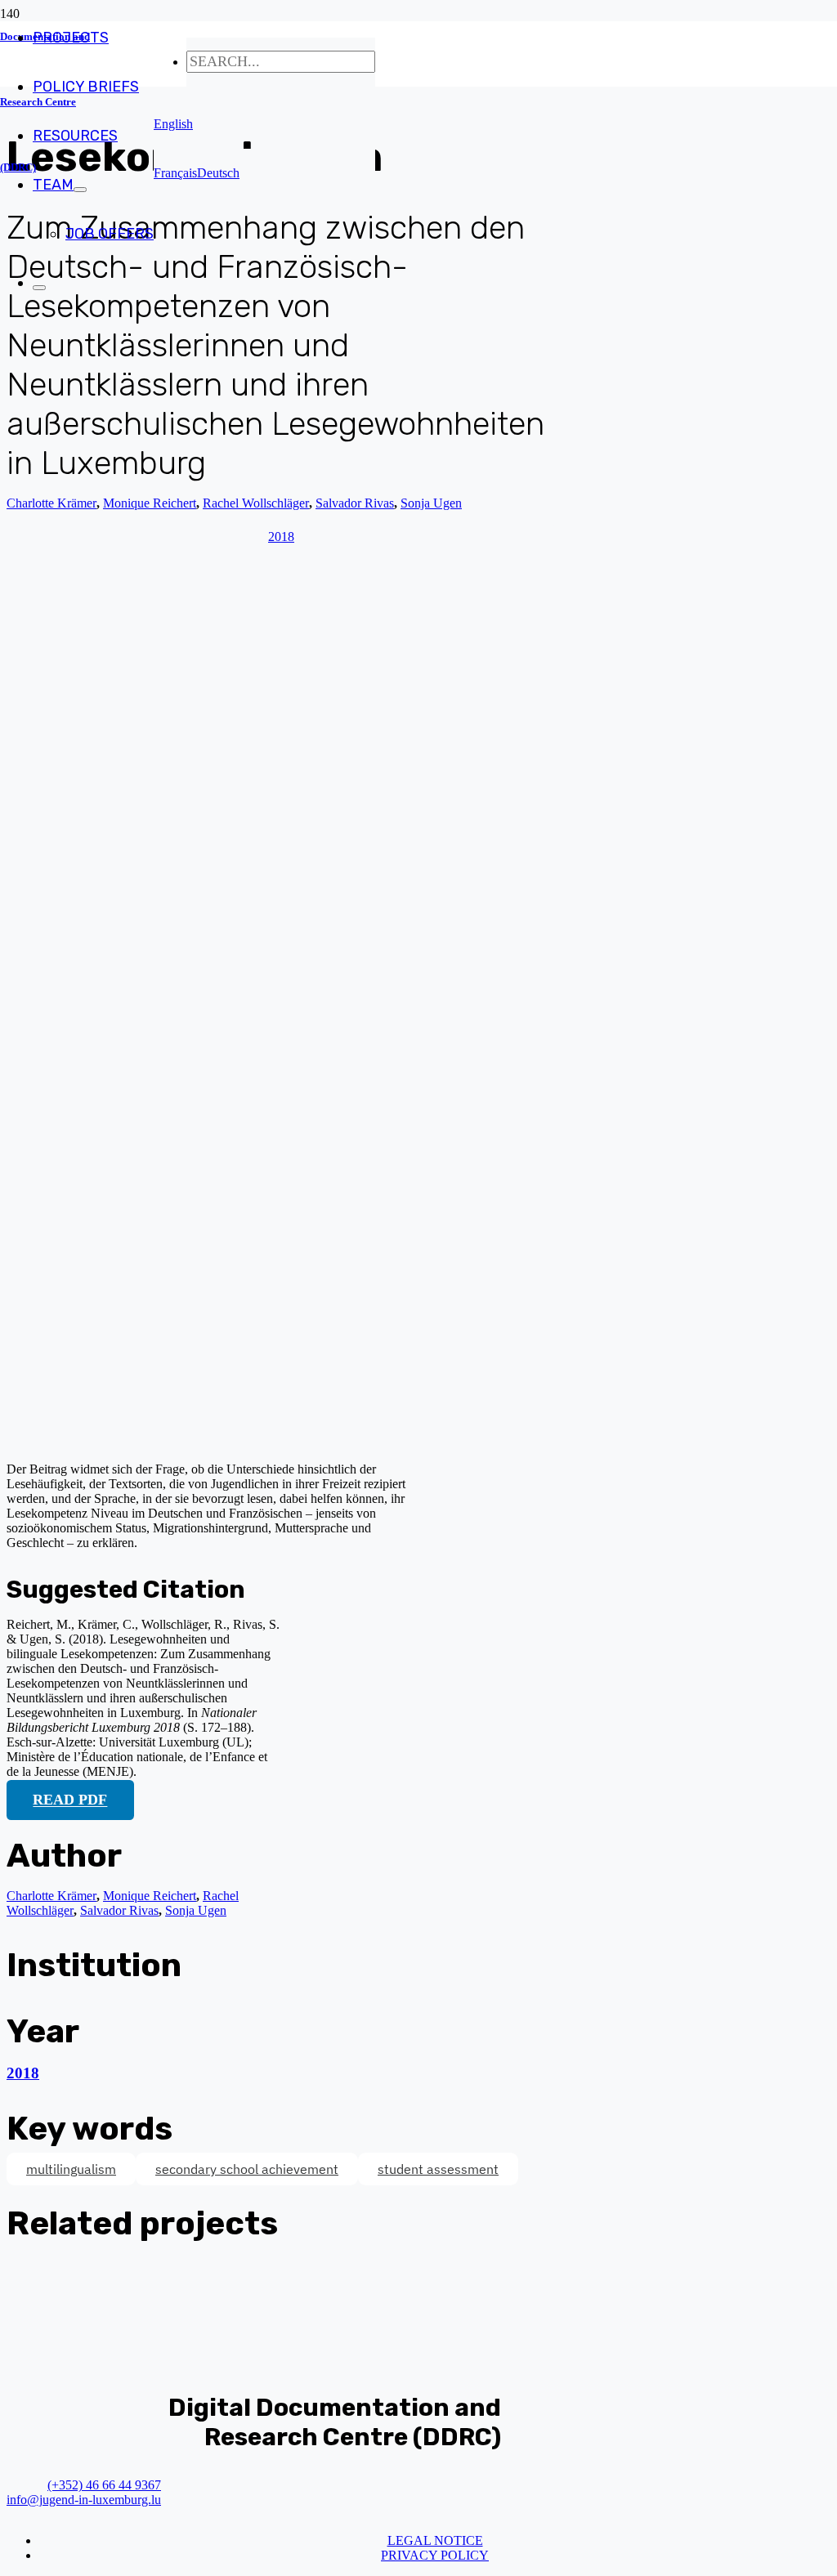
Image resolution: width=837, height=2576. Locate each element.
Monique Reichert (150, 1896)
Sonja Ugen (196, 1910)
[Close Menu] (39, 288)
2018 (23, 2073)
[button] (173, 124)
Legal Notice (435, 2540)
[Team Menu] (80, 190)
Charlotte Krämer (51, 503)
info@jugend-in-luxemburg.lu (84, 2500)
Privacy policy (435, 2555)
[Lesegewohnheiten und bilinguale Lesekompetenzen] (317, 1441)
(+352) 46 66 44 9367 (104, 2485)
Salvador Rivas (119, 1910)
